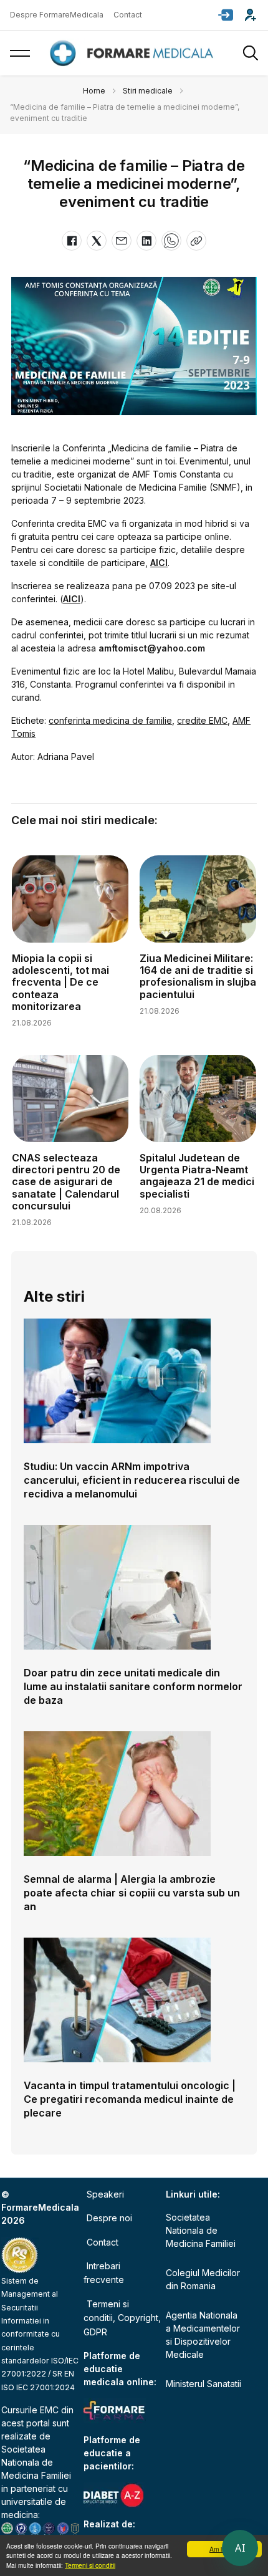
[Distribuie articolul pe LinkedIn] (146, 241)
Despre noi (109, 2218)
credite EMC (202, 720)
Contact (128, 15)
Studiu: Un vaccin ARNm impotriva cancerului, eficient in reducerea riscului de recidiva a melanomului (132, 1480)
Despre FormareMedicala (57, 15)
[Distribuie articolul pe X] (97, 241)
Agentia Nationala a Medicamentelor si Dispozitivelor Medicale (203, 2335)
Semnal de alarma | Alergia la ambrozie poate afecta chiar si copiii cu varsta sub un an (132, 1893)
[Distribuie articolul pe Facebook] (72, 241)
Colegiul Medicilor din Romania (203, 2279)
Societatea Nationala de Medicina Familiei (36, 2462)
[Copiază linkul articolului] (196, 241)
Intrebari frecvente (104, 2273)
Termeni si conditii (90, 2565)
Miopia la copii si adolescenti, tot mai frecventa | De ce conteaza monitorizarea (60, 982)
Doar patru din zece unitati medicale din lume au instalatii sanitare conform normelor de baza (133, 1686)
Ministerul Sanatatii (203, 2384)
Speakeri (105, 2194)
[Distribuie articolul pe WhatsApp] (171, 241)
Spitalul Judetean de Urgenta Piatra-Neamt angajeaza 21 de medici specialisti (197, 1176)
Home (94, 91)
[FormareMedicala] (134, 53)
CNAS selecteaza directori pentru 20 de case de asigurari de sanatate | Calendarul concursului (66, 1182)
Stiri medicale (148, 91)
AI (240, 2548)
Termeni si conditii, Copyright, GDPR (122, 2318)
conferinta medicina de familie (110, 720)
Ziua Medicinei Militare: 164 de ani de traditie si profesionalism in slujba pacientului (198, 976)
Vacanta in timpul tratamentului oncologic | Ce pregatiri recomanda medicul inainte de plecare (130, 2099)
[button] (226, 15)
